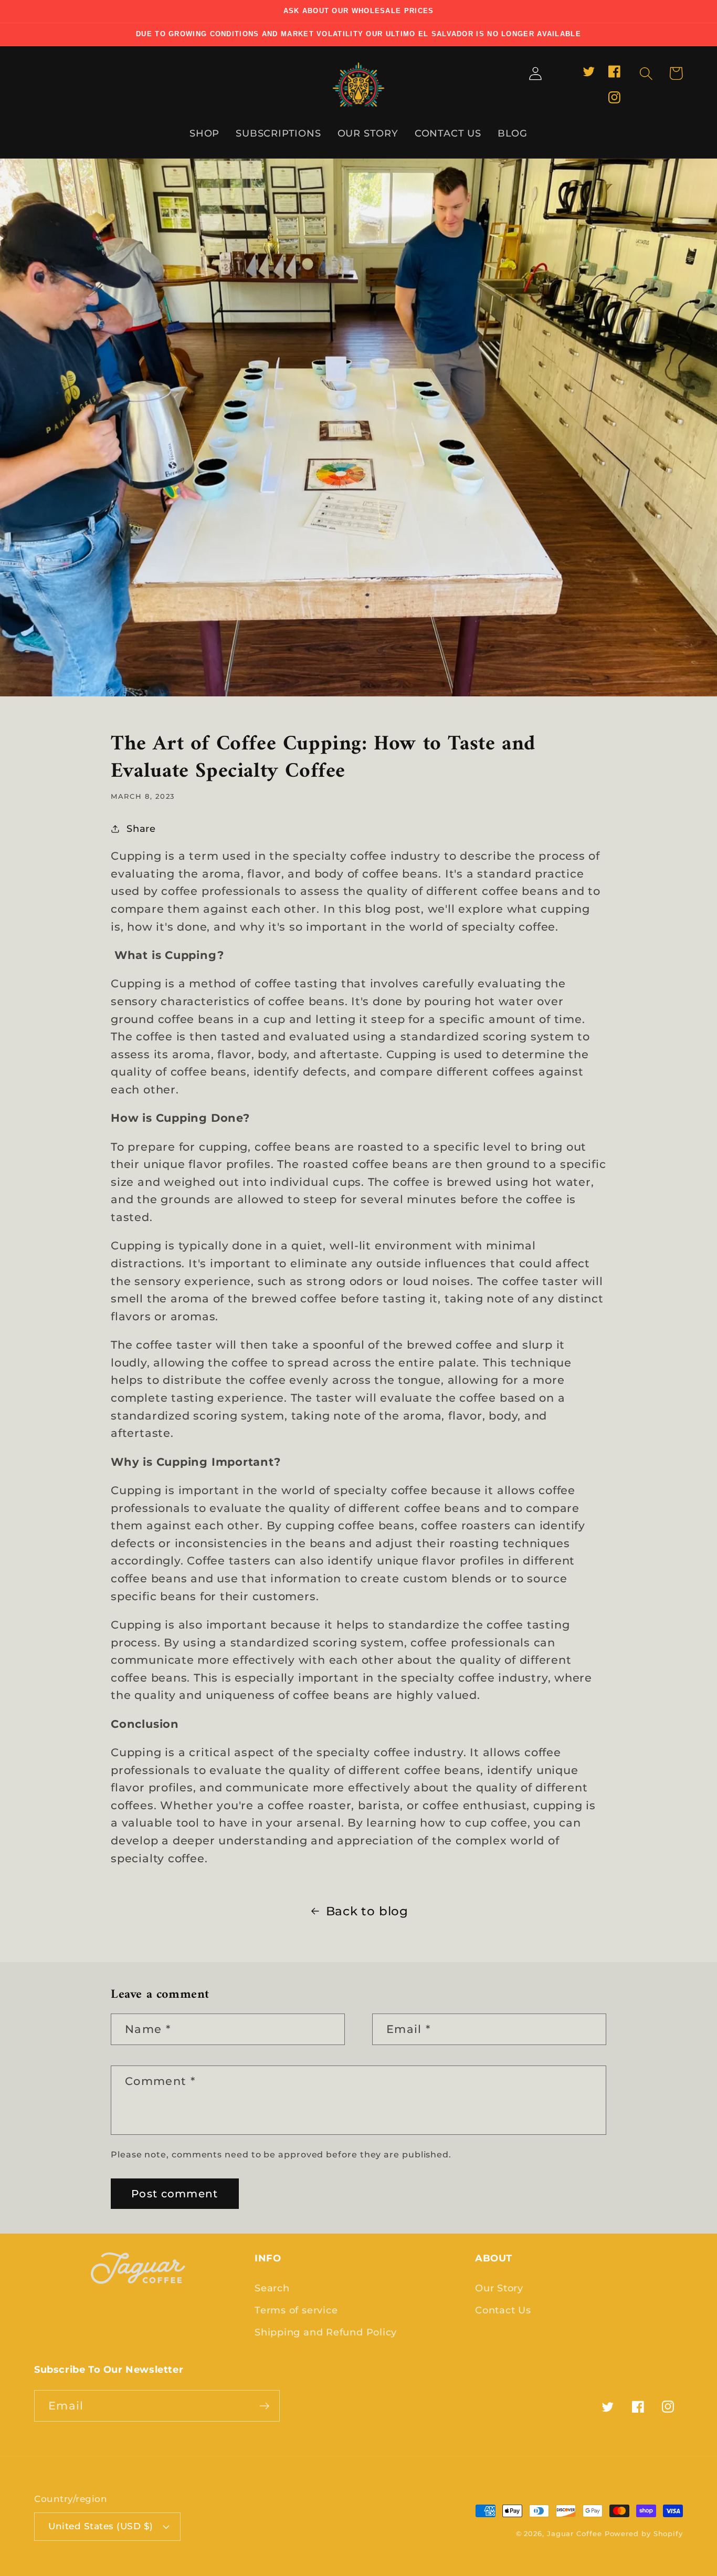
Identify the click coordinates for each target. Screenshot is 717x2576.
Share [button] (141, 828)
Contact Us (503, 2310)
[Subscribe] (264, 2406)
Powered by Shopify (644, 2533)
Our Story (499, 2288)
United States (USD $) (101, 2526)
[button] (646, 73)
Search (272, 2288)
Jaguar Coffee (574, 2533)
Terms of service (296, 2310)
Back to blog (367, 1911)
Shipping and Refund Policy (326, 2332)
